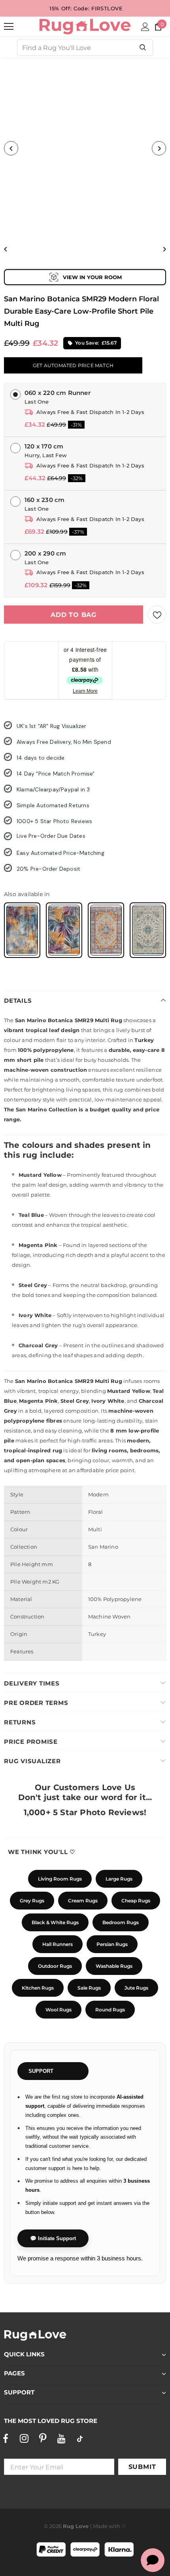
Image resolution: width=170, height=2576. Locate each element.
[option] (85, 148)
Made (100, 2526)
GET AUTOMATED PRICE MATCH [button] (73, 365)
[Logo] (85, 26)
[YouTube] (61, 2438)
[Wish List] (157, 615)
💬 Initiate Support (53, 2238)
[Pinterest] (43, 2438)
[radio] (22, 930)
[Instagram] (24, 2438)
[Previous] (11, 148)
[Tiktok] (80, 2438)
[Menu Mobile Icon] (9, 27)
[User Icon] (145, 27)
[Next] (159, 148)
